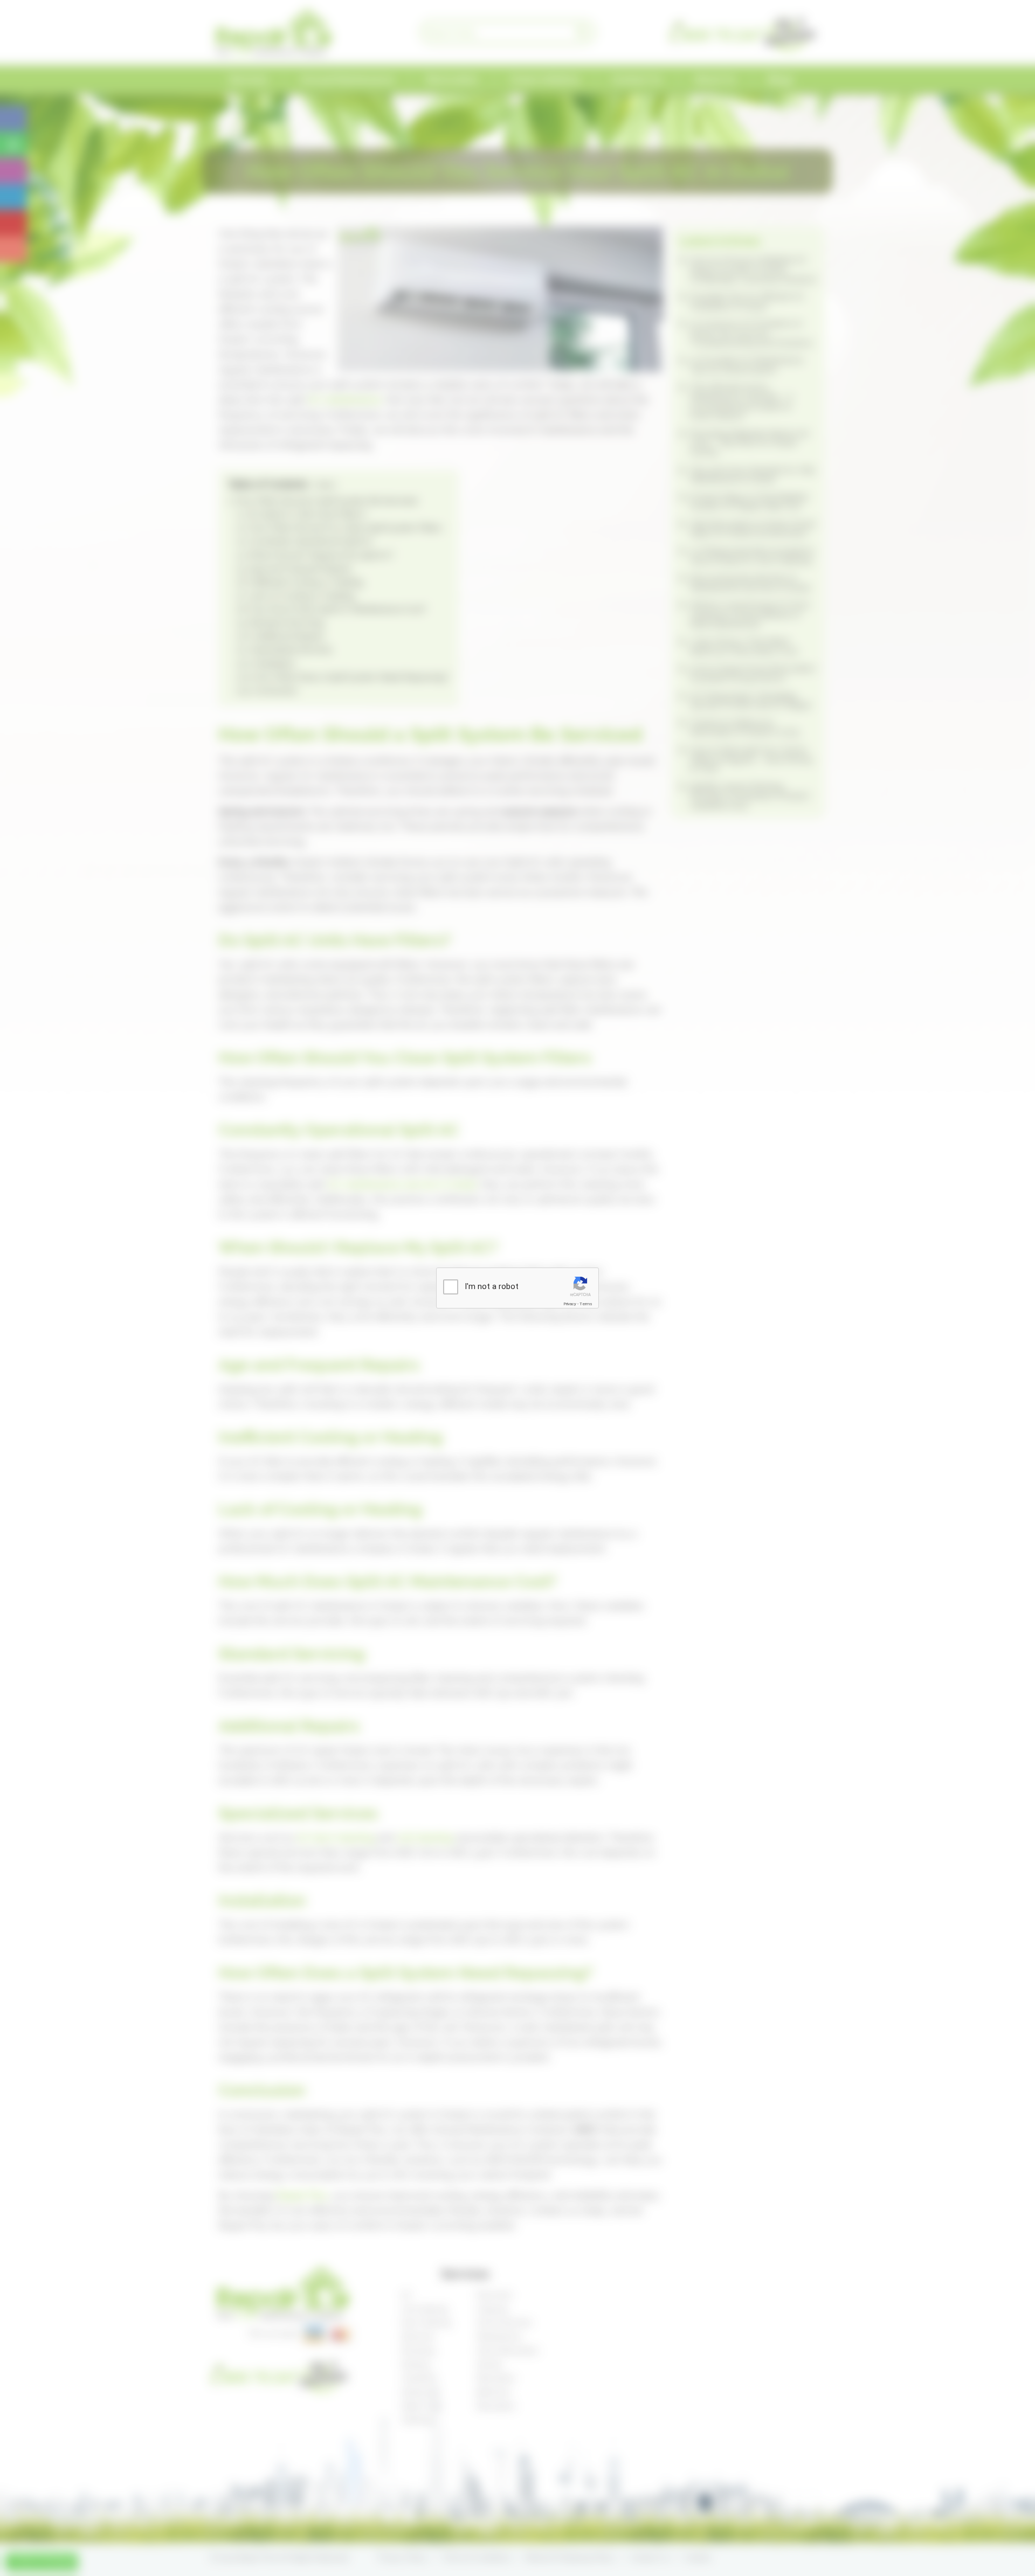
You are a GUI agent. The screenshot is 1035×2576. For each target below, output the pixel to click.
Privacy (570, 1304)
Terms (586, 1304)
